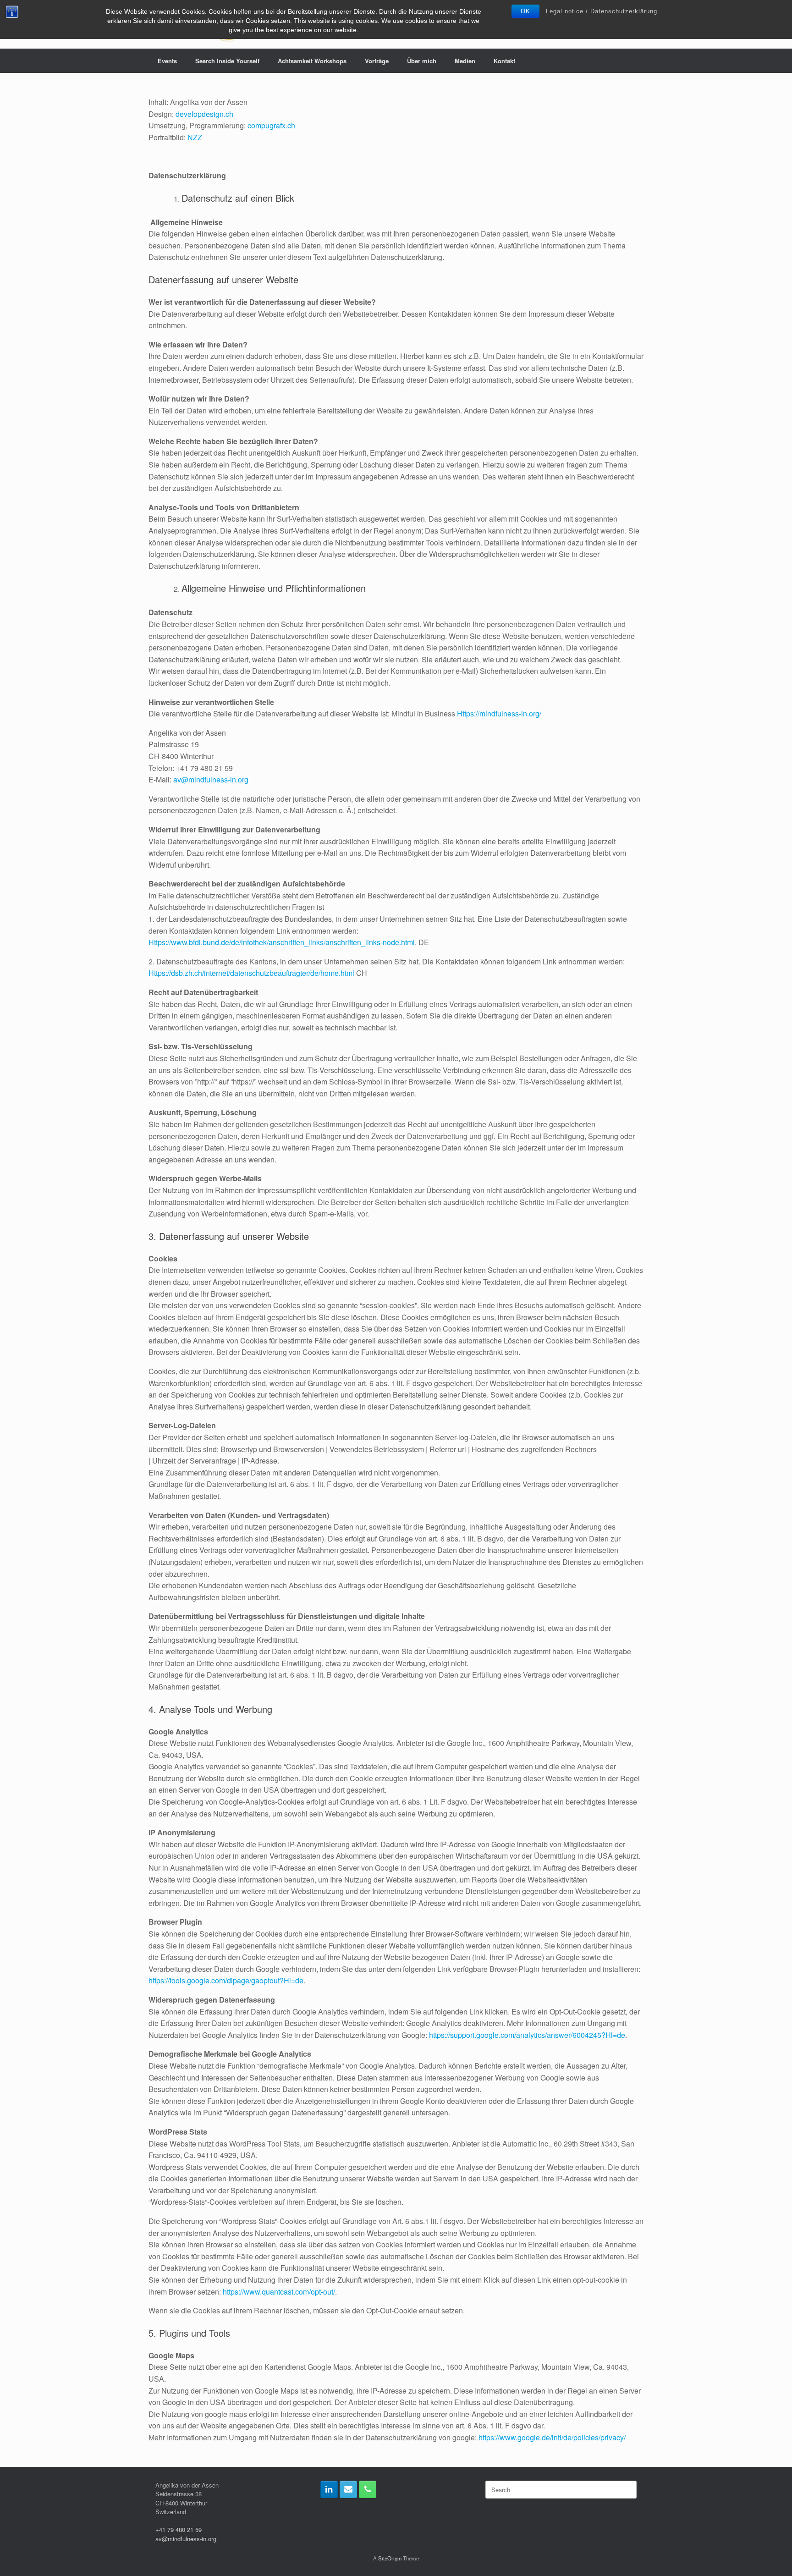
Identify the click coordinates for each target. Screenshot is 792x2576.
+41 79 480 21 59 (179, 2529)
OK (525, 11)
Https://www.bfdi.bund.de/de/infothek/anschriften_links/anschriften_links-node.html (282, 942)
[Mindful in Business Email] (348, 2489)
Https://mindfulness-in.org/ (499, 713)
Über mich (422, 61)
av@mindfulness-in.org (211, 779)
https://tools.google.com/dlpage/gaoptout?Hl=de (226, 1980)
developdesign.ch (204, 114)
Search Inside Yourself (227, 61)
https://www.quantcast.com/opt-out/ (279, 2292)
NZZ (195, 137)
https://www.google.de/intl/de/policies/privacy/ (552, 2437)
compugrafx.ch (271, 125)
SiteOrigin (390, 2558)
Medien (465, 61)
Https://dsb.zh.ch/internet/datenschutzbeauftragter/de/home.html (251, 973)
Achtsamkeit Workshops (312, 61)
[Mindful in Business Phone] (368, 2489)
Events (167, 61)
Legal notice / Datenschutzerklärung (602, 11)
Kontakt (504, 61)
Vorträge (377, 61)
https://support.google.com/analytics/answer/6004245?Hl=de (527, 2035)
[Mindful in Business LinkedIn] (329, 2489)
